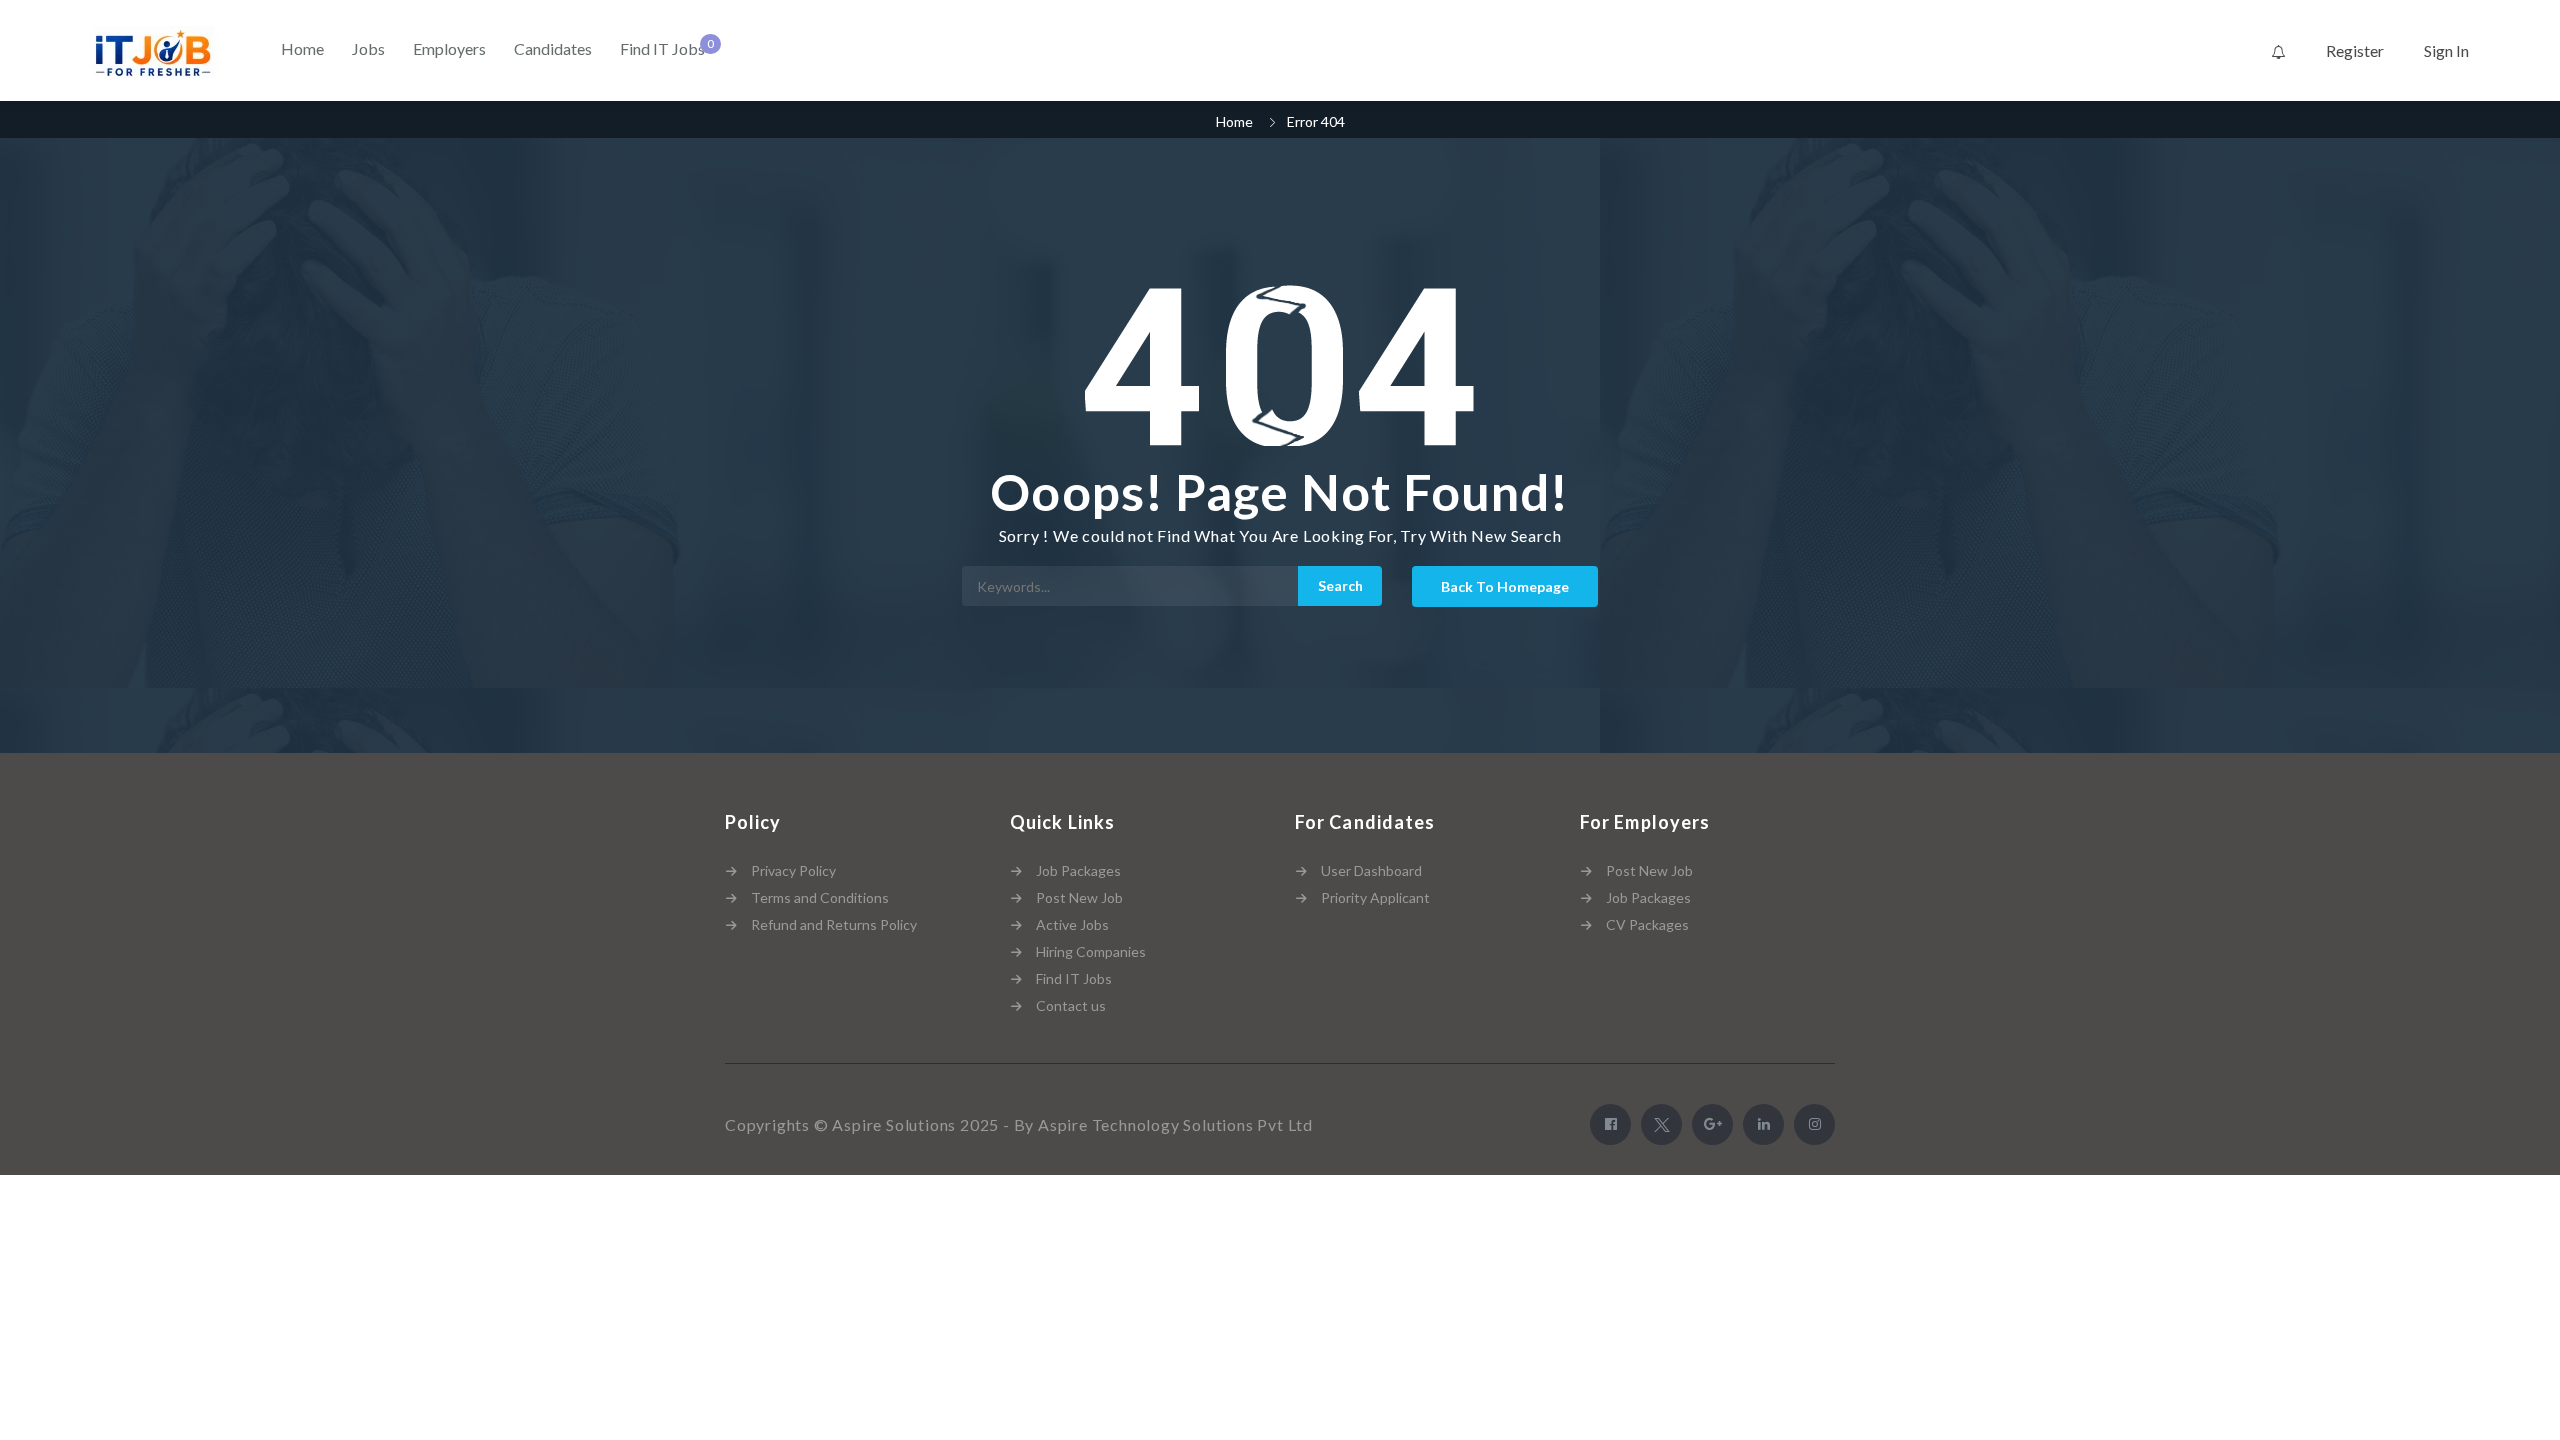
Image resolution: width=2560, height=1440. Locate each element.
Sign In (2446, 50)
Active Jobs (1072, 924)
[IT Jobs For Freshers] (157, 52)
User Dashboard (1371, 870)
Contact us (1071, 1005)
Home (302, 48)
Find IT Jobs (662, 48)
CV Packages (1647, 924)
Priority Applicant (1375, 897)
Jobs (368, 48)
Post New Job (1079, 897)
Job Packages (1078, 870)
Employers (449, 48)
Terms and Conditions (820, 897)
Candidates (553, 48)
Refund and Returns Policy (834, 924)
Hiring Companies (1091, 951)
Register (2355, 50)
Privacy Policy (793, 870)
